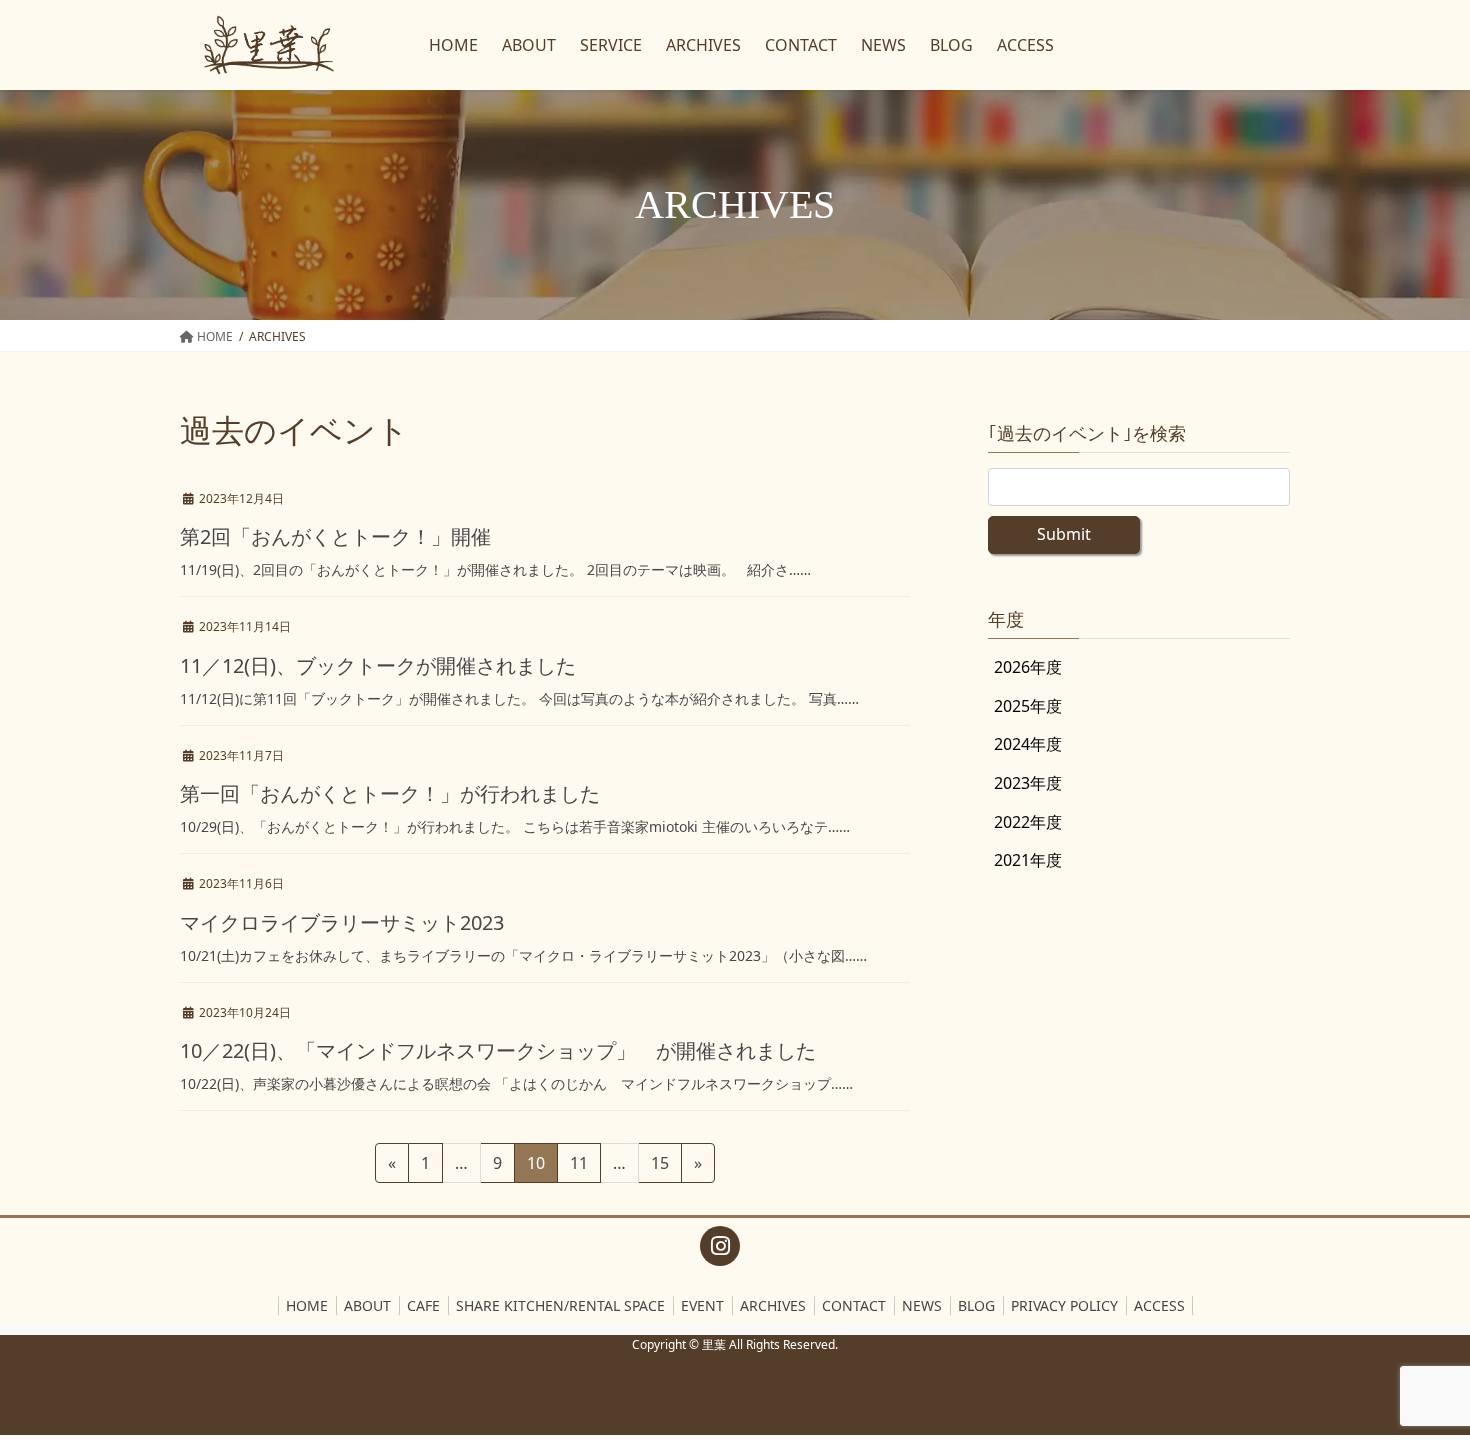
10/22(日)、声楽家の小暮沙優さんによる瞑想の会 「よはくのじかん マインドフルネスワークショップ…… (516, 1083)
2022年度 (1028, 822)
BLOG (976, 1305)
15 (659, 1167)
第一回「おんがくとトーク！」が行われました (390, 793)
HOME (307, 1305)
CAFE (423, 1305)
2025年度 (1028, 706)
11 (578, 1167)
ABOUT (367, 1305)
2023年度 (1028, 783)
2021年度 (1028, 860)
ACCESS (1159, 1305)
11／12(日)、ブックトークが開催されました (378, 665)
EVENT (702, 1305)
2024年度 (1028, 744)
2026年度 (1028, 667)
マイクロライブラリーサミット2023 (342, 922)
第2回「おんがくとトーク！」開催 (335, 536)
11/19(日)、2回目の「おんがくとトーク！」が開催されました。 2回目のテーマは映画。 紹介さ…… (495, 569)
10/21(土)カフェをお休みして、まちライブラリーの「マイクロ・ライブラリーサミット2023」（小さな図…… (523, 955)
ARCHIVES (773, 1305)
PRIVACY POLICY (1064, 1305)
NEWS (922, 1305)
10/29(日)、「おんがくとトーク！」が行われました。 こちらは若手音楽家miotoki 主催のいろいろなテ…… (515, 826)
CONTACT (854, 1305)
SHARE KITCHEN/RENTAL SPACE (560, 1305)
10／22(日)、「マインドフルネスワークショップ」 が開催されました (498, 1050)
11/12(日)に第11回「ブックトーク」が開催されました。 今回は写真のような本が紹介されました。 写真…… (519, 698)
